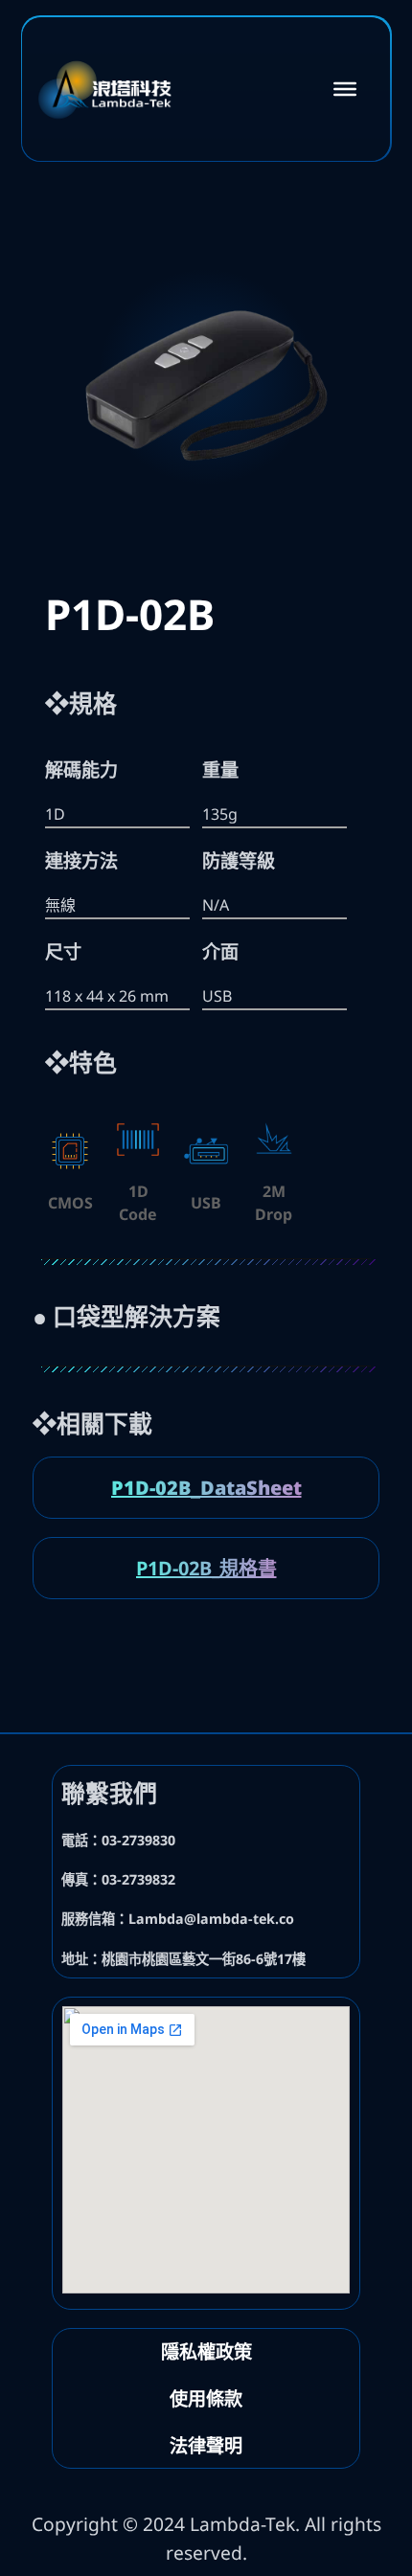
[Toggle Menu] (345, 88)
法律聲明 (206, 2445)
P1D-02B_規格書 (206, 1568)
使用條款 (206, 2398)
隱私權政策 (206, 2351)
